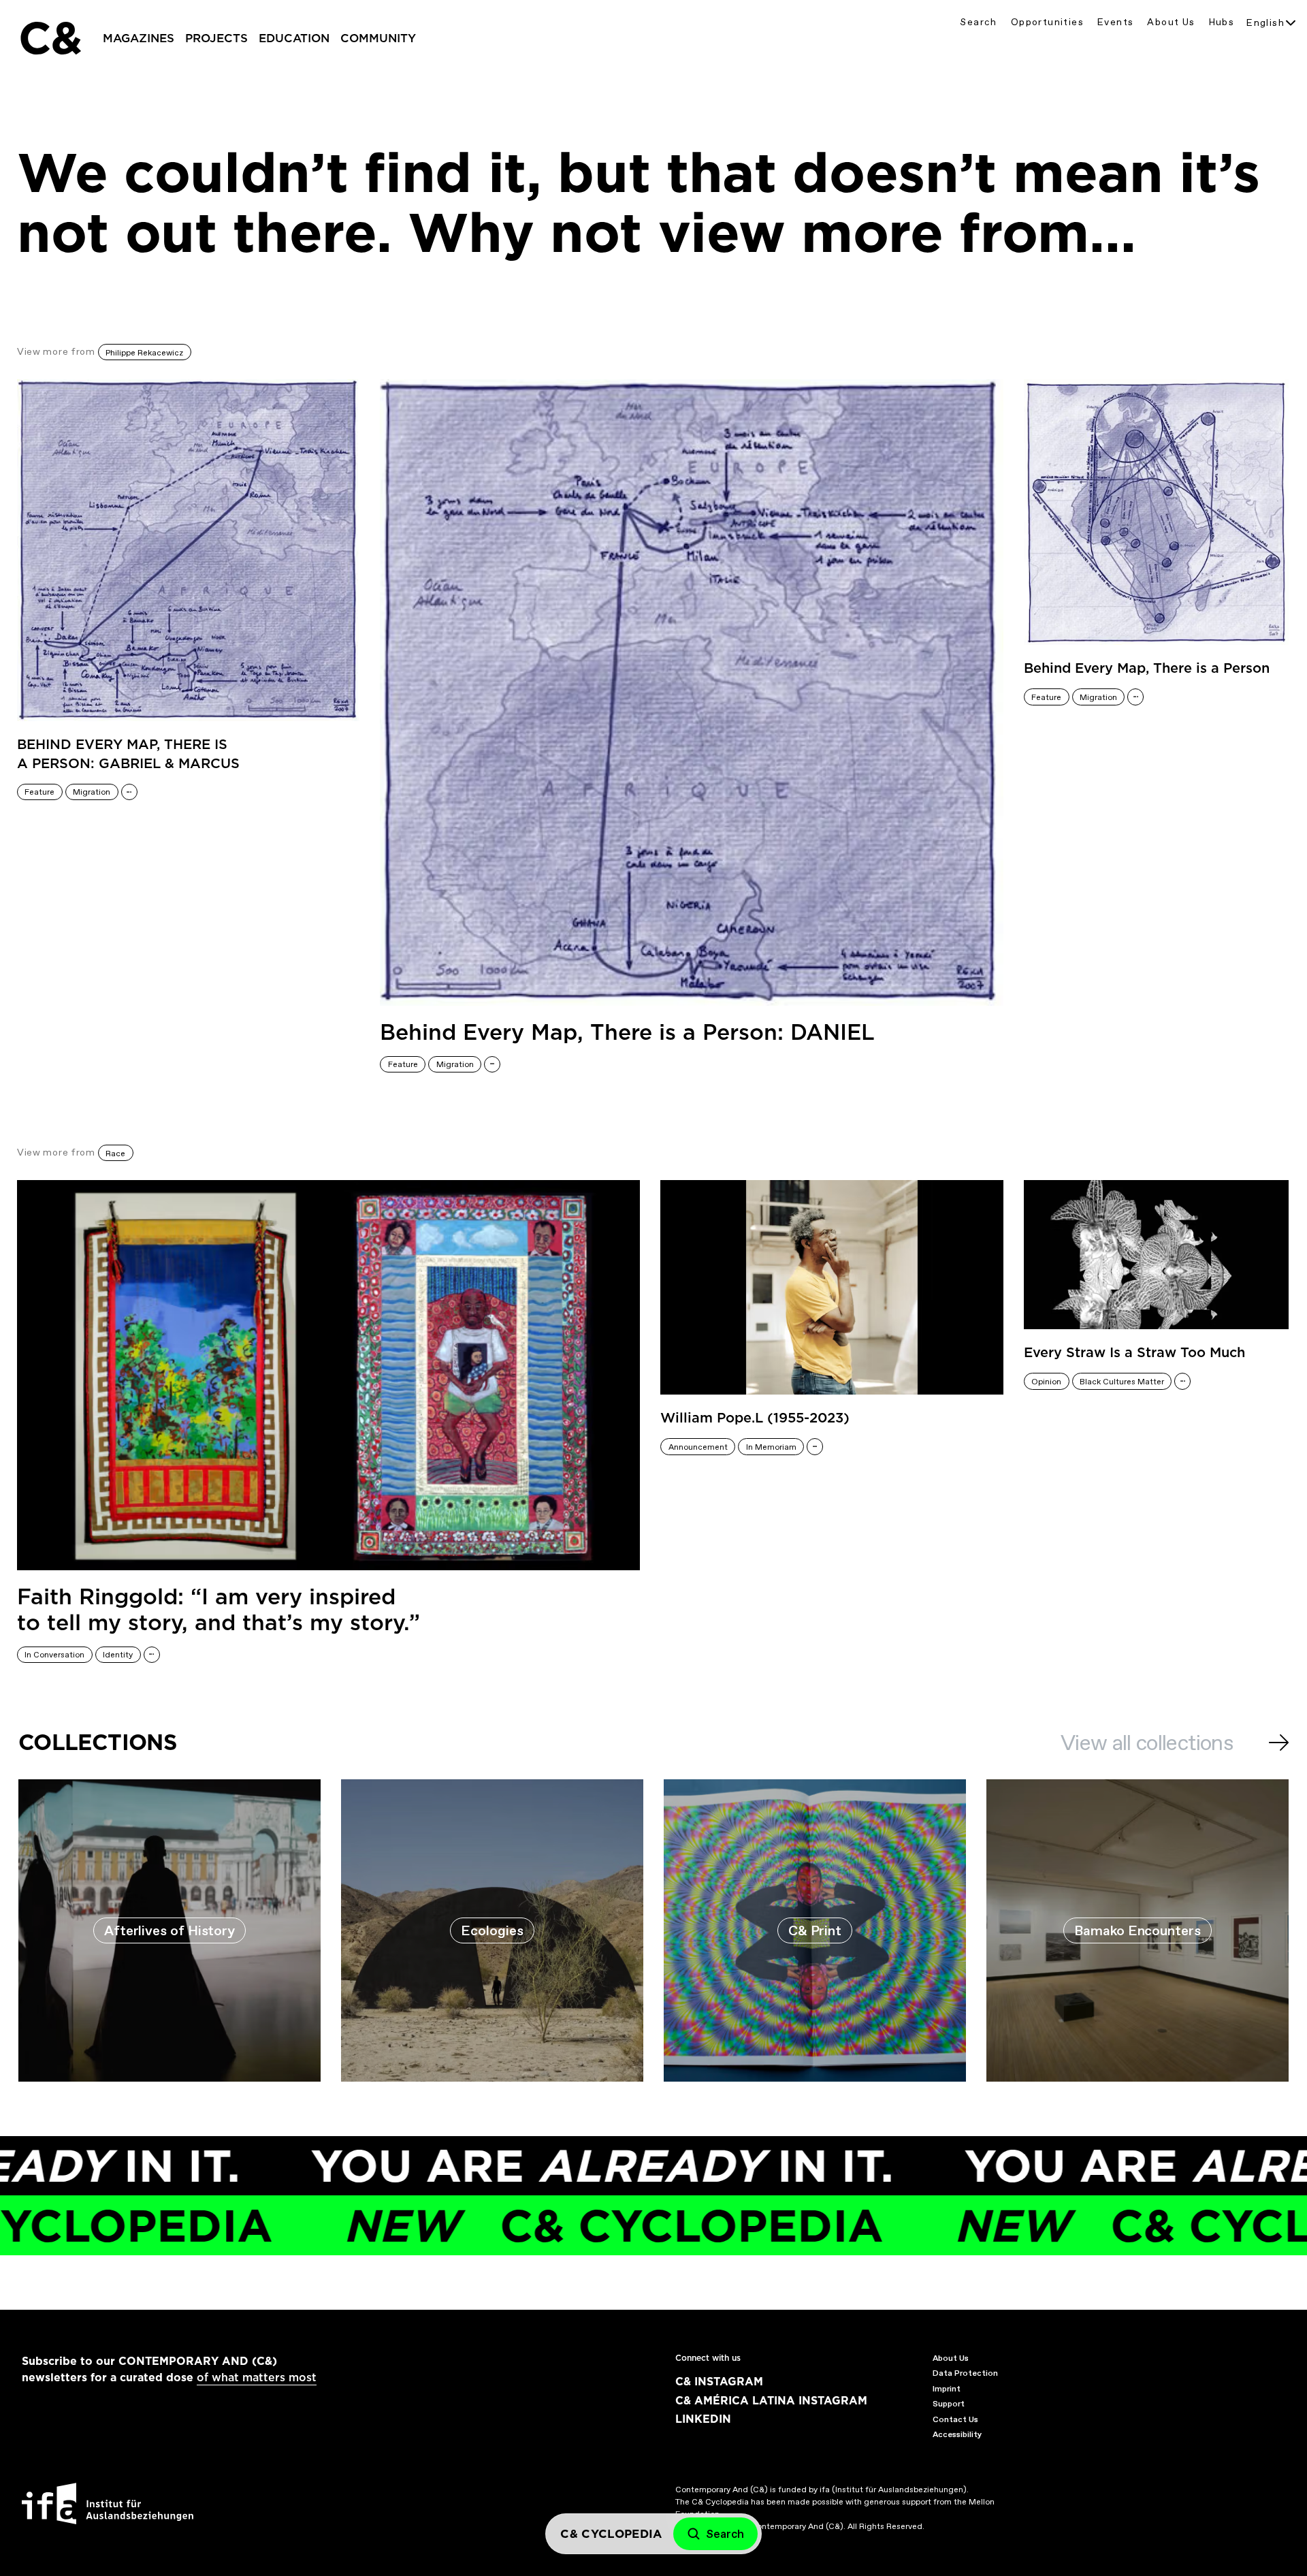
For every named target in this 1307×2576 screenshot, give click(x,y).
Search (978, 22)
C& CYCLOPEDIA (490, 2226)
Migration (92, 792)
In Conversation (54, 1655)
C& (50, 38)
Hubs (1222, 22)
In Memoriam (771, 1447)
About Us (1171, 22)
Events (1115, 22)
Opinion (1046, 1382)
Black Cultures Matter (1122, 1382)
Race (115, 1154)
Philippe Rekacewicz (144, 353)
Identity (118, 1655)
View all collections (1147, 1743)
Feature (39, 792)
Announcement (698, 1447)
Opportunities (1047, 22)
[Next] (1279, 1743)
